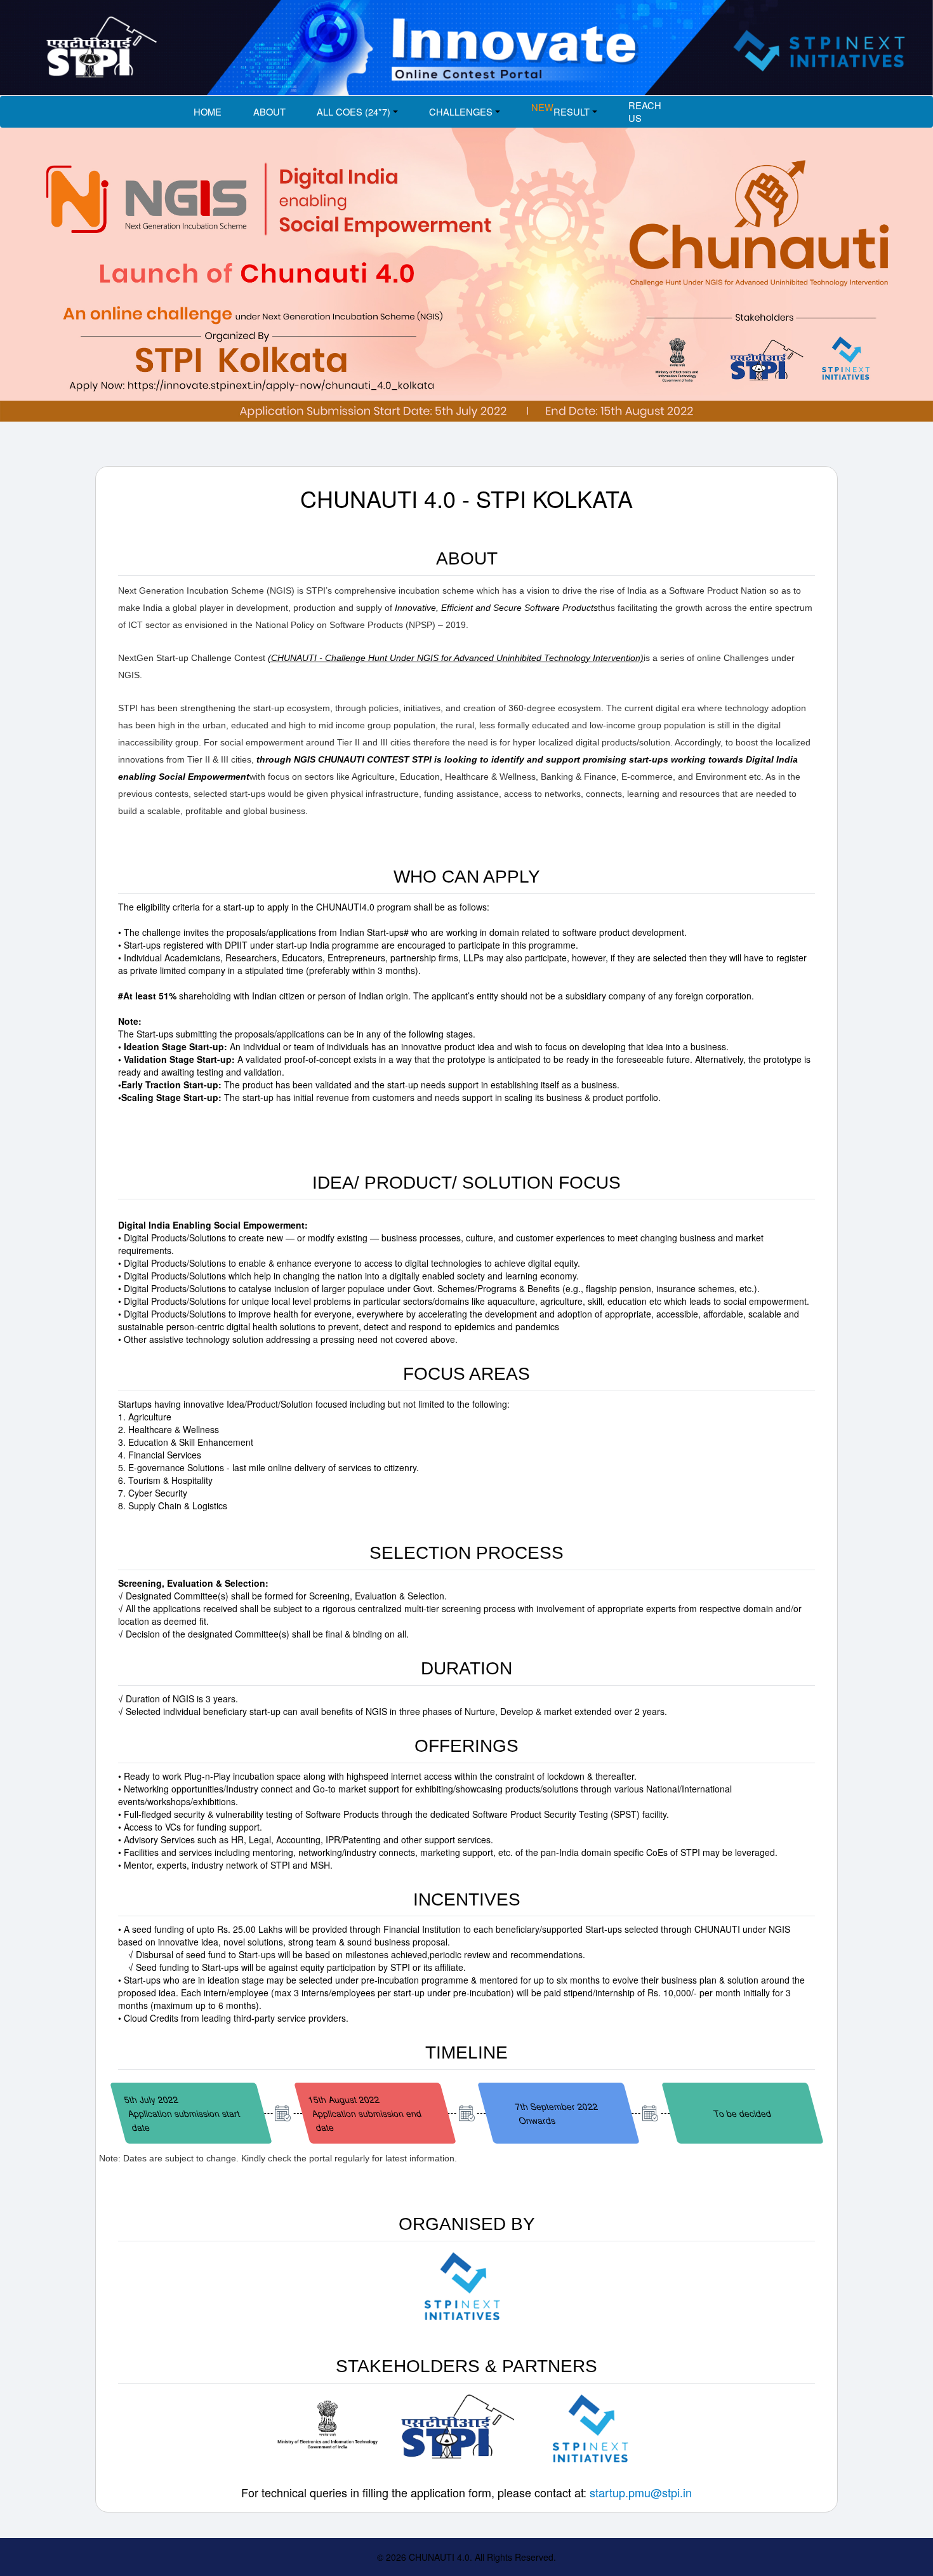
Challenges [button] (461, 111)
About (269, 111)
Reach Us (645, 111)
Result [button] (560, 110)
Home (208, 111)
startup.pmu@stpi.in (641, 2492)
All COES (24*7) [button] (354, 111)
